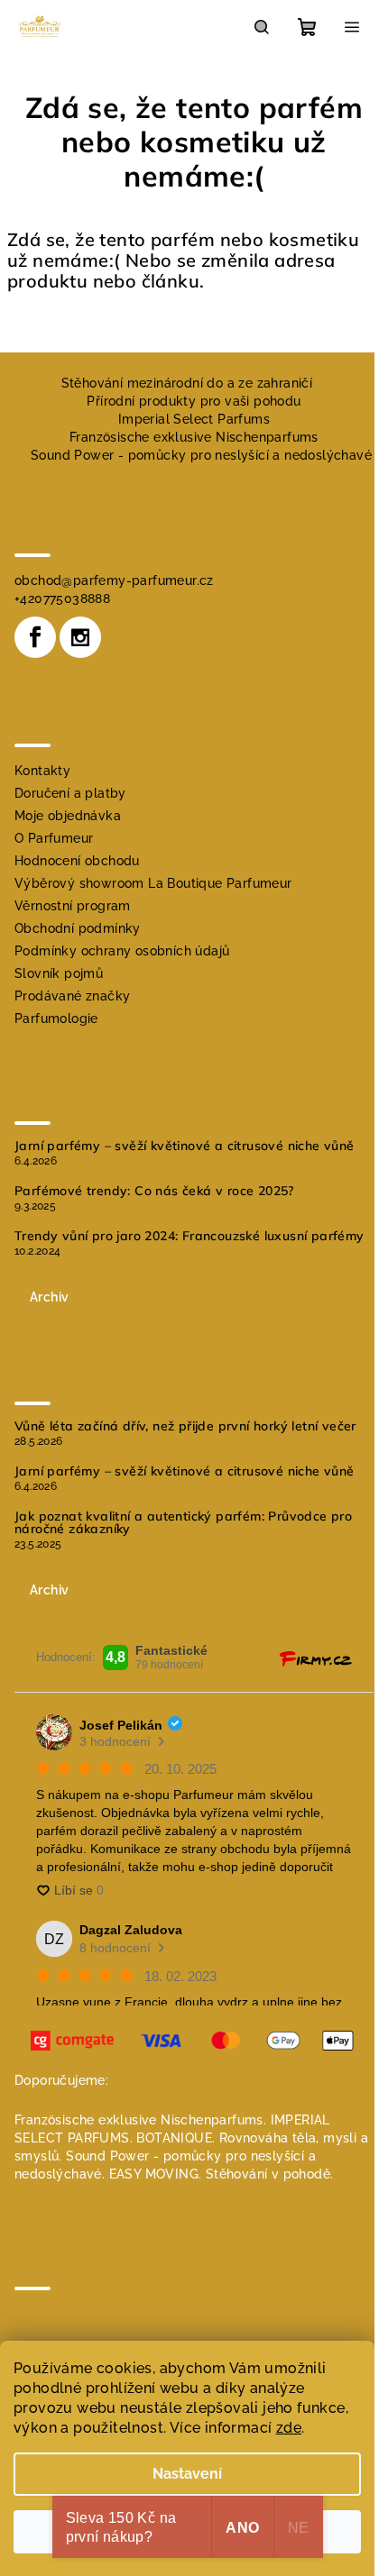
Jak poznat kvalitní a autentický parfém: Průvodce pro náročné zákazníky (183, 1522)
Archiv (49, 1297)
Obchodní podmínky (78, 928)
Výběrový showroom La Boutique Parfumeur (153, 883)
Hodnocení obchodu (77, 861)
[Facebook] (35, 637)
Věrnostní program (73, 906)
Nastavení (187, 2474)
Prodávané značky (72, 996)
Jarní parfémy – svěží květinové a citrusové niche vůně (185, 1146)
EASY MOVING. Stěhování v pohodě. (222, 2174)
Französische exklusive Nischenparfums (194, 437)
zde (289, 2428)
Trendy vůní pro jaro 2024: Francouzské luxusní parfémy (189, 1236)
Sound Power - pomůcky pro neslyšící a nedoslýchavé (201, 455)
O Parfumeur (54, 838)
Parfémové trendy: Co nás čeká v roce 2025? (154, 1191)
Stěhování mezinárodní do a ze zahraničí (187, 383)
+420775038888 (62, 598)
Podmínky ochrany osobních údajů (122, 951)
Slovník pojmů (59, 973)
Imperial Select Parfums (194, 419)
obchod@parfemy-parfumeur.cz (114, 580)
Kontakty (42, 771)
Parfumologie (56, 1019)
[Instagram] (80, 637)
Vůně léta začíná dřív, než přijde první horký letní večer (185, 1426)
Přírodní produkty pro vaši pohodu (194, 401)
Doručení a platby (70, 793)
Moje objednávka (68, 816)
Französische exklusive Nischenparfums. (140, 2120)
